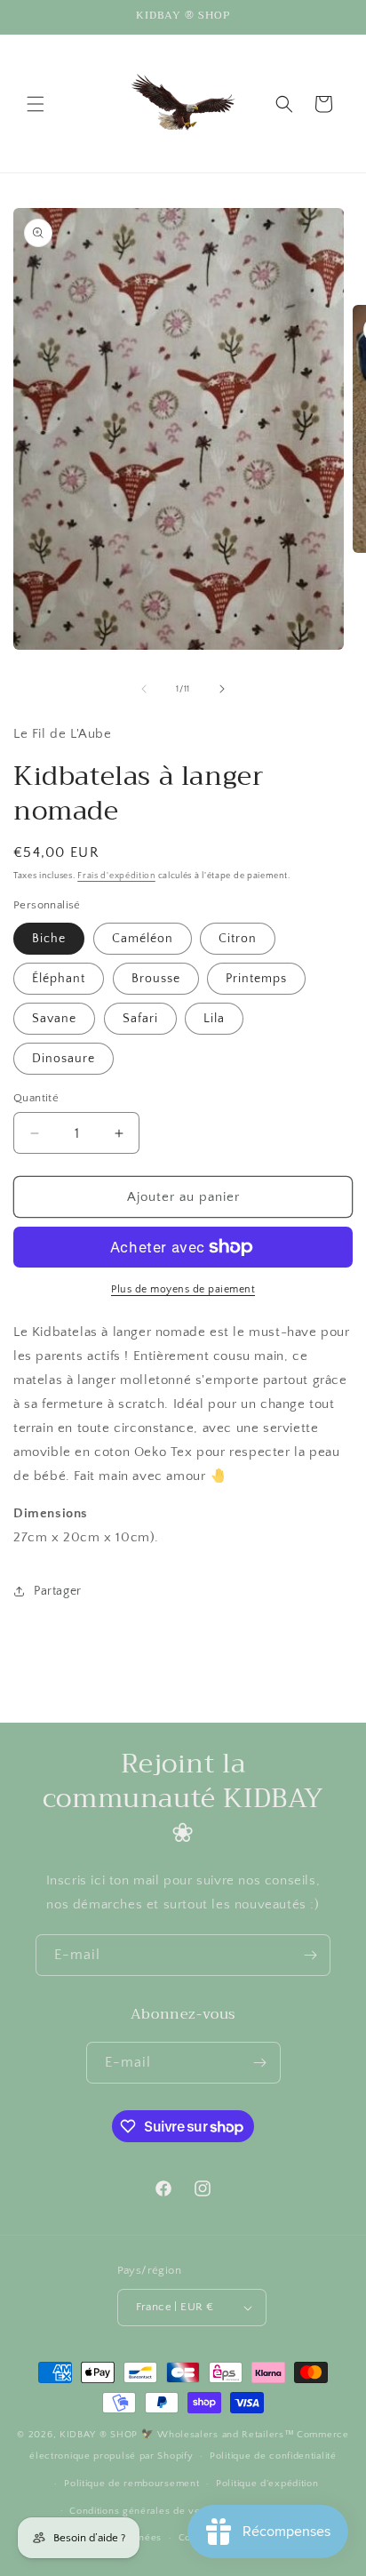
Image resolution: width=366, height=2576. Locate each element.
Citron (238, 939)
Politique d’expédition (267, 2484)
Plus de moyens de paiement (183, 1289)
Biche (49, 939)
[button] (36, 104)
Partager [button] (58, 1591)
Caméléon (143, 939)
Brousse (156, 979)
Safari (140, 1019)
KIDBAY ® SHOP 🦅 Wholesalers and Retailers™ (177, 2435)
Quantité (36, 1098)
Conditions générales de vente (142, 2511)
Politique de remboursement (131, 2484)
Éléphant (59, 979)
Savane (54, 1019)
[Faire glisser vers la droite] (222, 689)
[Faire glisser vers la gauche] (144, 689)
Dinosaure (64, 1059)
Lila (214, 1019)
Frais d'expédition (116, 876)
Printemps (256, 979)
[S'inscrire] (310, 1955)
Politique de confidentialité (273, 2456)
